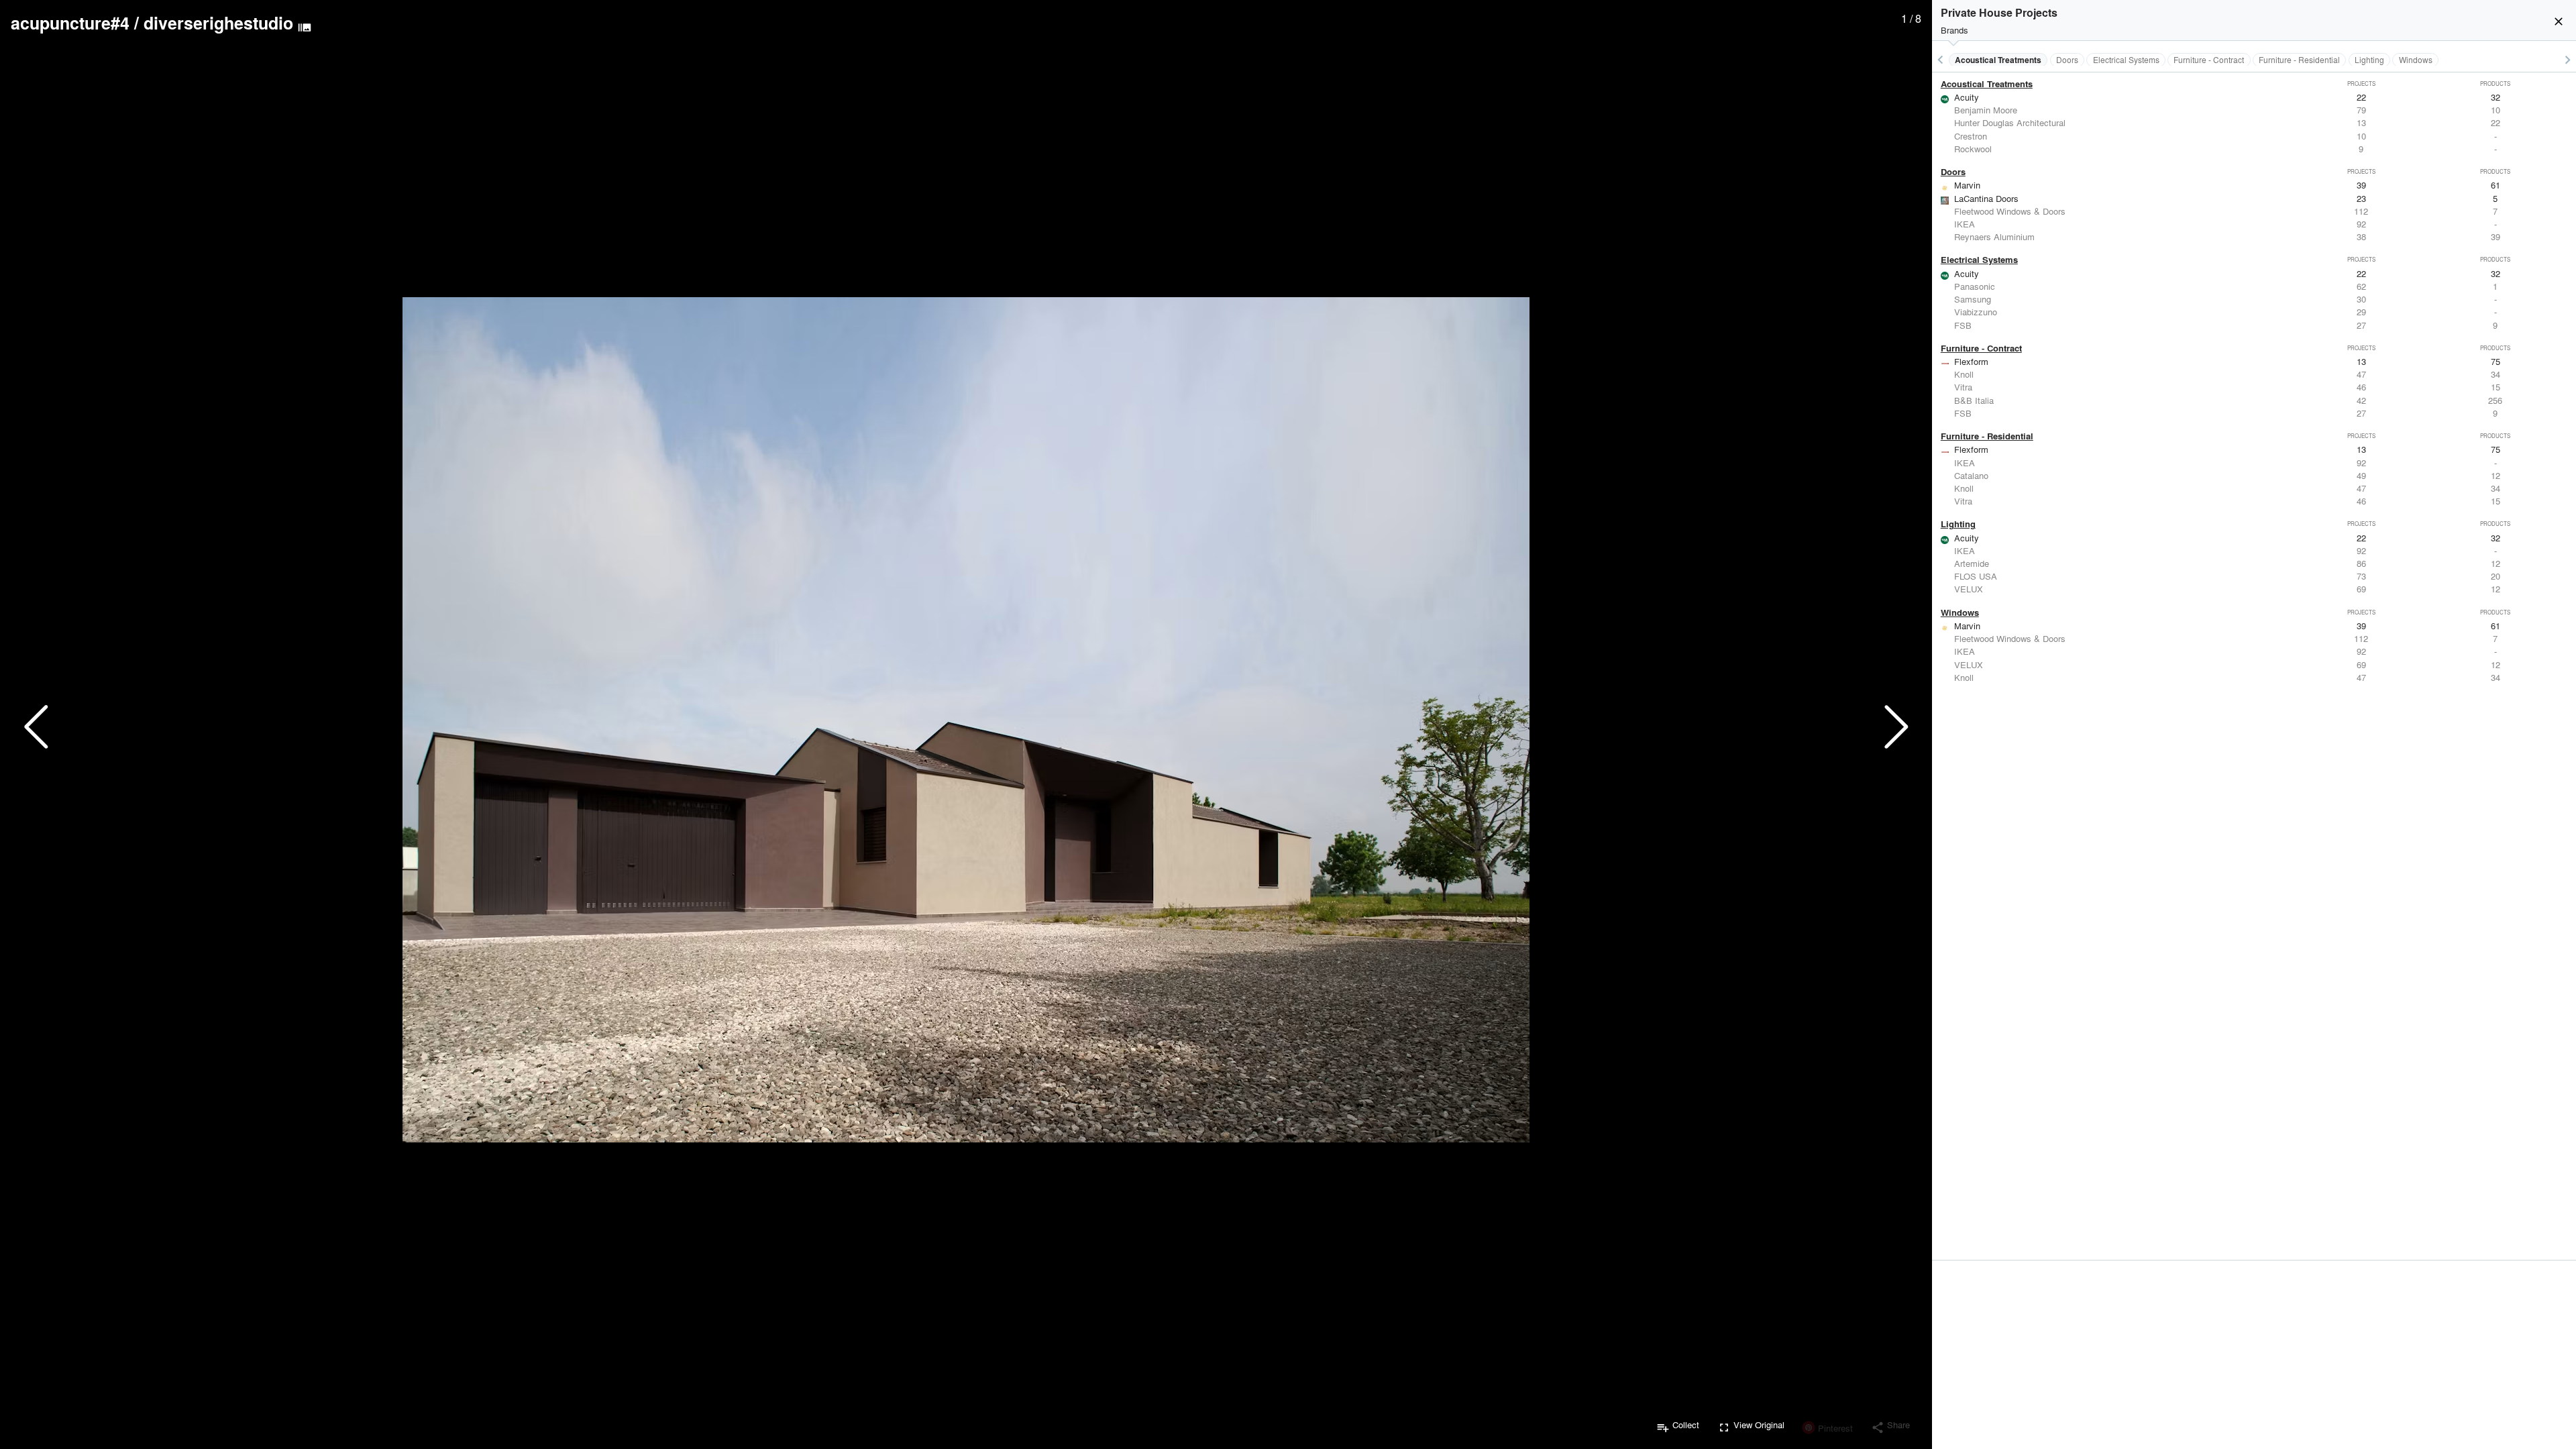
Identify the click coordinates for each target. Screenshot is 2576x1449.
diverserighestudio (218, 23)
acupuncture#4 (70, 23)
